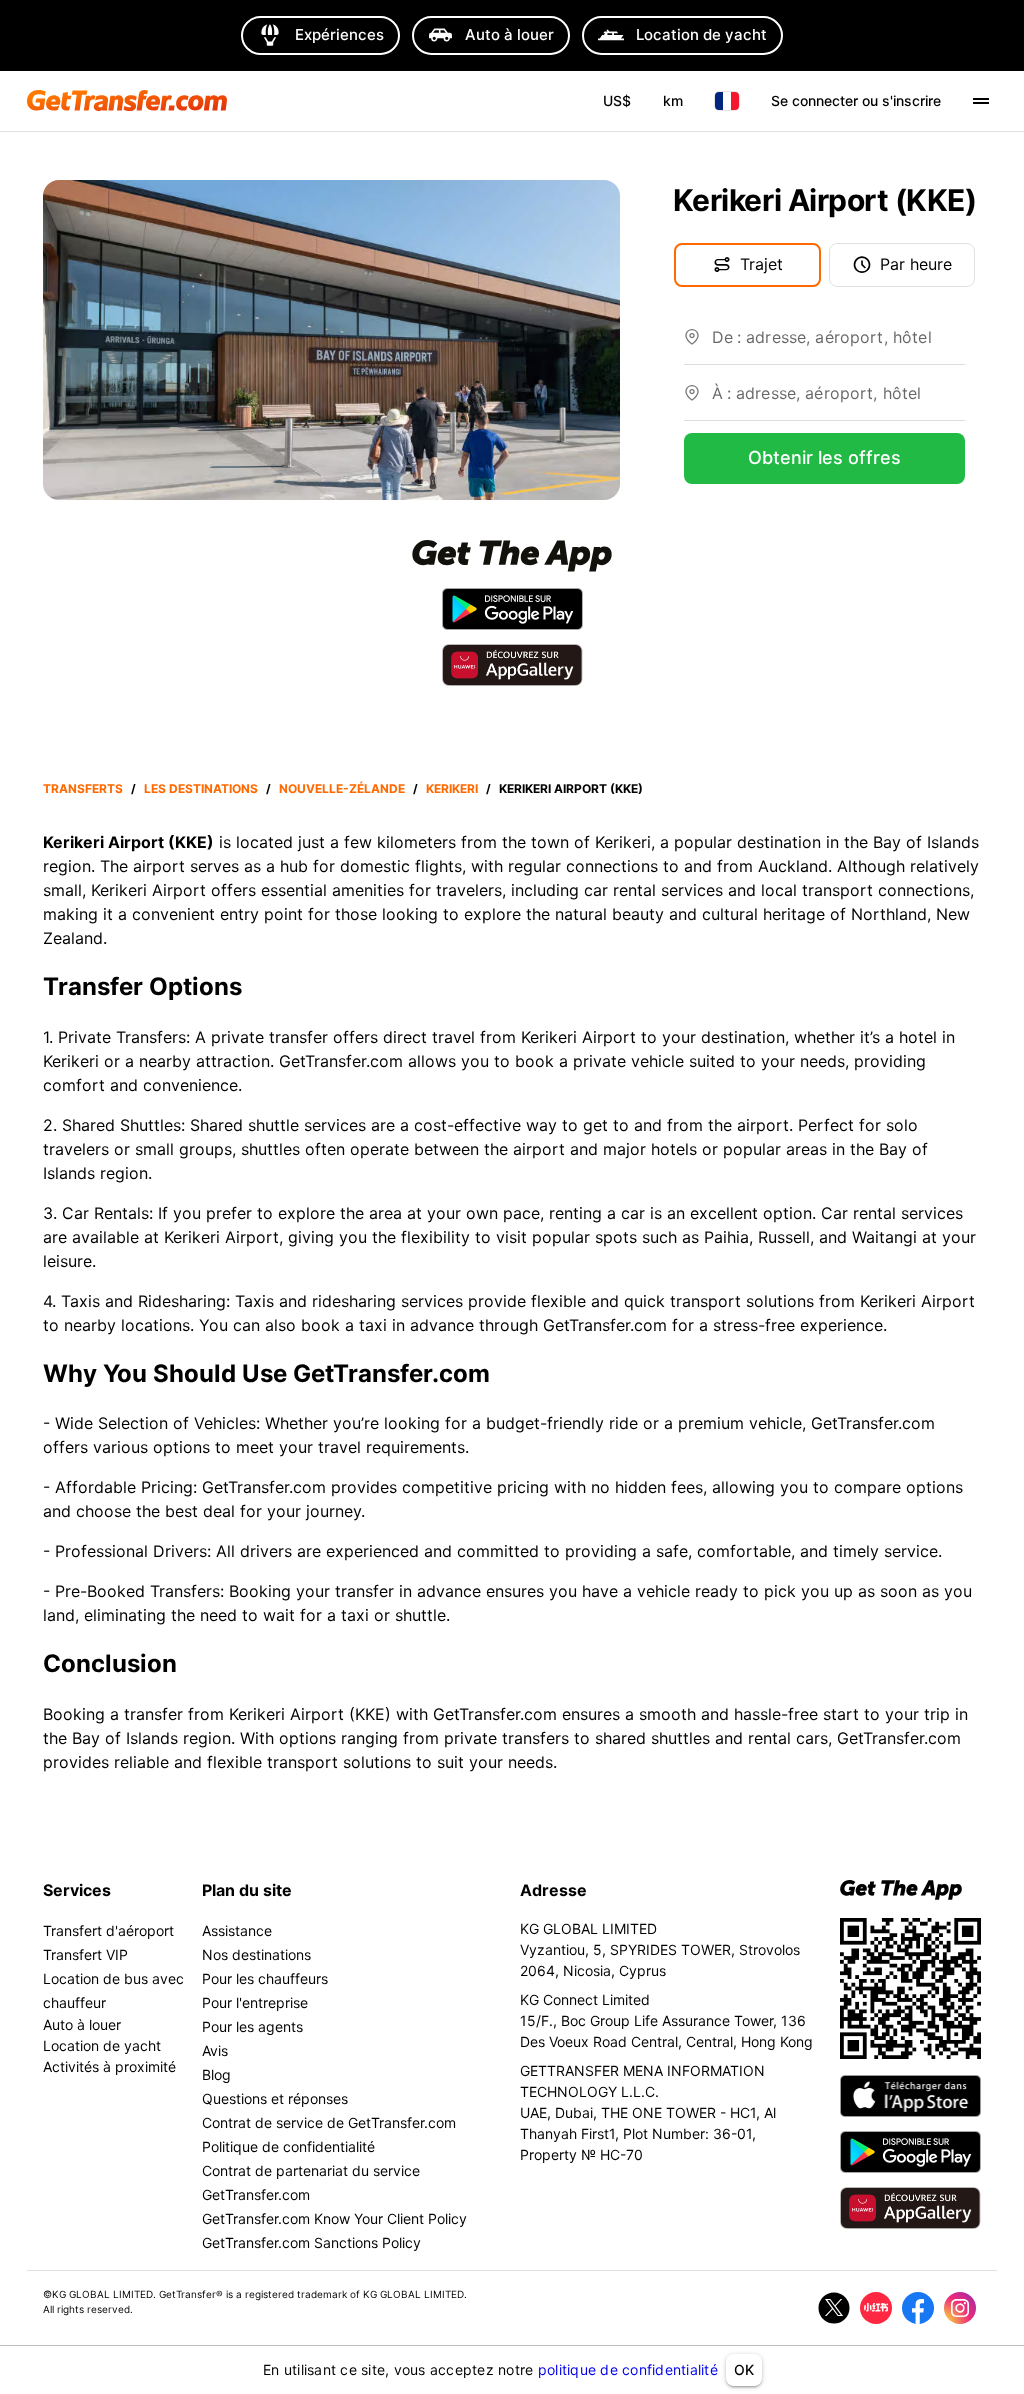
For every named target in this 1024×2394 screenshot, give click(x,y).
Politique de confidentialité (288, 2146)
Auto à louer (82, 2024)
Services (77, 1890)
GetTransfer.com (495, 1714)
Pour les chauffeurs (265, 1978)
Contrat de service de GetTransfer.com (329, 2122)
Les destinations (201, 788)
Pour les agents (252, 2026)
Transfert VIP (85, 1954)
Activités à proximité (109, 2066)
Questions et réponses (275, 2098)
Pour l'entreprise (255, 2002)
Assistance (237, 1930)
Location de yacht (102, 2045)
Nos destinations (256, 1954)
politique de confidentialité (628, 2369)
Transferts (83, 788)
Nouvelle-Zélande (342, 788)
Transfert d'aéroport (108, 1930)
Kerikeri (452, 788)
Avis (215, 2050)
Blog (216, 2074)
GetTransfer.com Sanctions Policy (311, 2242)
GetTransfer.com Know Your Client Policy (334, 2218)
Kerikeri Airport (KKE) (571, 788)
